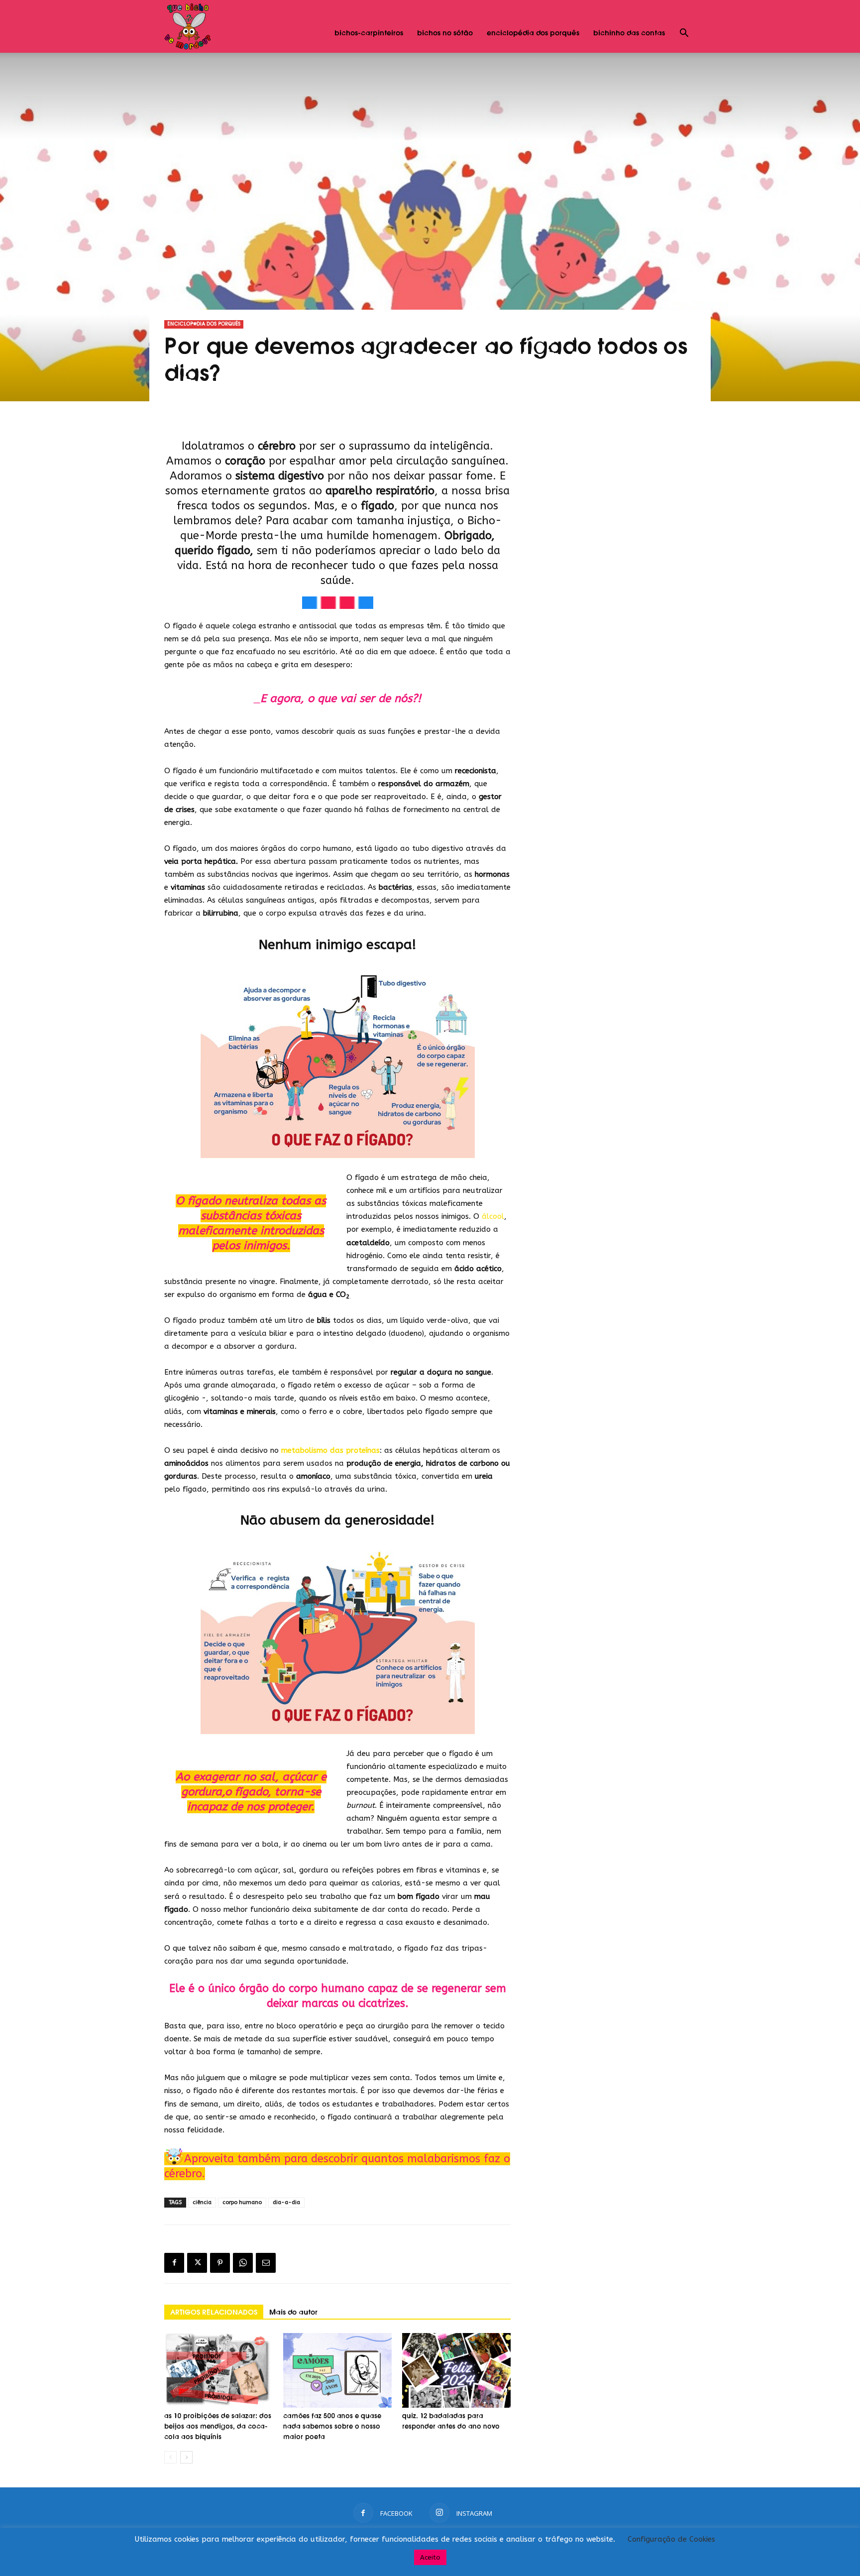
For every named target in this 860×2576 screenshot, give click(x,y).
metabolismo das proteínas (330, 1450)
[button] (684, 34)
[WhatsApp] (243, 2263)
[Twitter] (197, 2263)
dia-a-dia (286, 2202)
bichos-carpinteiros (369, 33)
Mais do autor (293, 2313)
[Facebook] (174, 2263)
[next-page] (186, 2457)
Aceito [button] (430, 2557)
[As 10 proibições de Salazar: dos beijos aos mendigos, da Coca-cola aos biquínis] (218, 2370)
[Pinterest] (220, 2263)
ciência (202, 2202)
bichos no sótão (445, 33)
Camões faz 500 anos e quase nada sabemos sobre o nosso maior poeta (332, 2427)
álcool (493, 1216)
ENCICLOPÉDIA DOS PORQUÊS (204, 324)
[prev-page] (170, 2457)
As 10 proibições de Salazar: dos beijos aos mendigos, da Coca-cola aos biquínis (218, 2427)
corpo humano (242, 2202)
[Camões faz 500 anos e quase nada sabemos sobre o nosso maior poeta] (337, 2370)
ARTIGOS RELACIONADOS (214, 2313)
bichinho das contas (629, 33)
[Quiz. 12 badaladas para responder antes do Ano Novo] (456, 2370)
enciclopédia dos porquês (533, 33)
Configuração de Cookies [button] (671, 2539)
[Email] (266, 2263)
